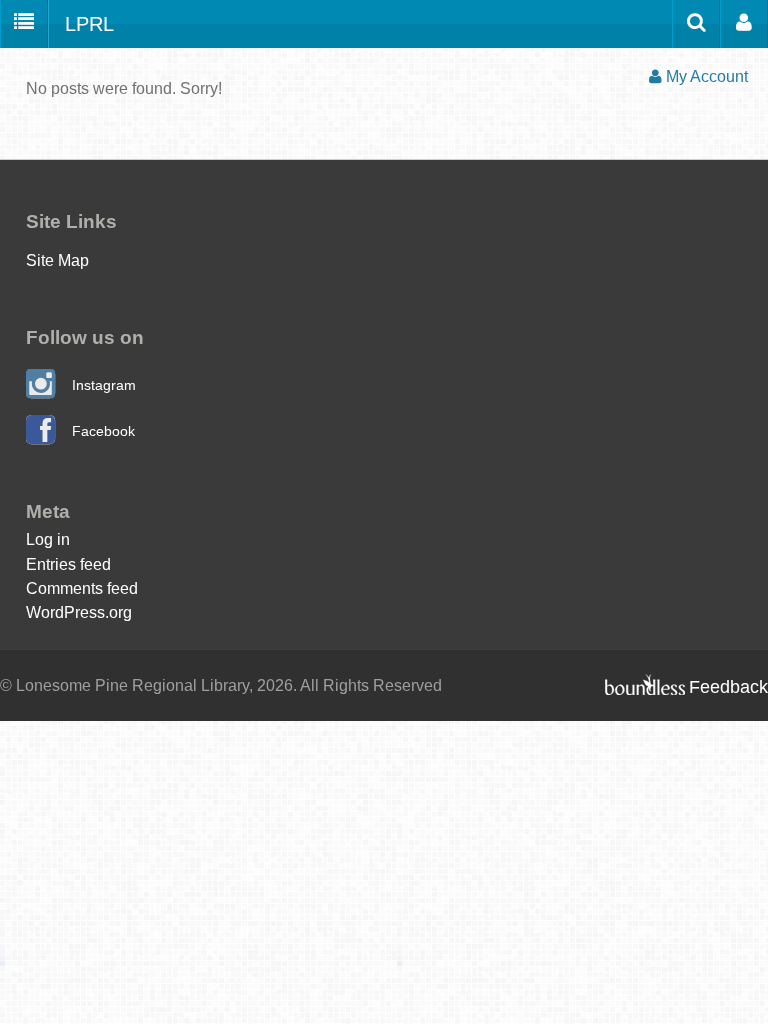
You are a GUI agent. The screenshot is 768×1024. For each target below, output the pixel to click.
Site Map (57, 260)
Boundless (645, 684)
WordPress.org (79, 612)
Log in (48, 539)
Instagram (104, 385)
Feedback (728, 687)
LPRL (89, 24)
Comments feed (82, 588)
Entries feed (68, 564)
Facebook (103, 431)
